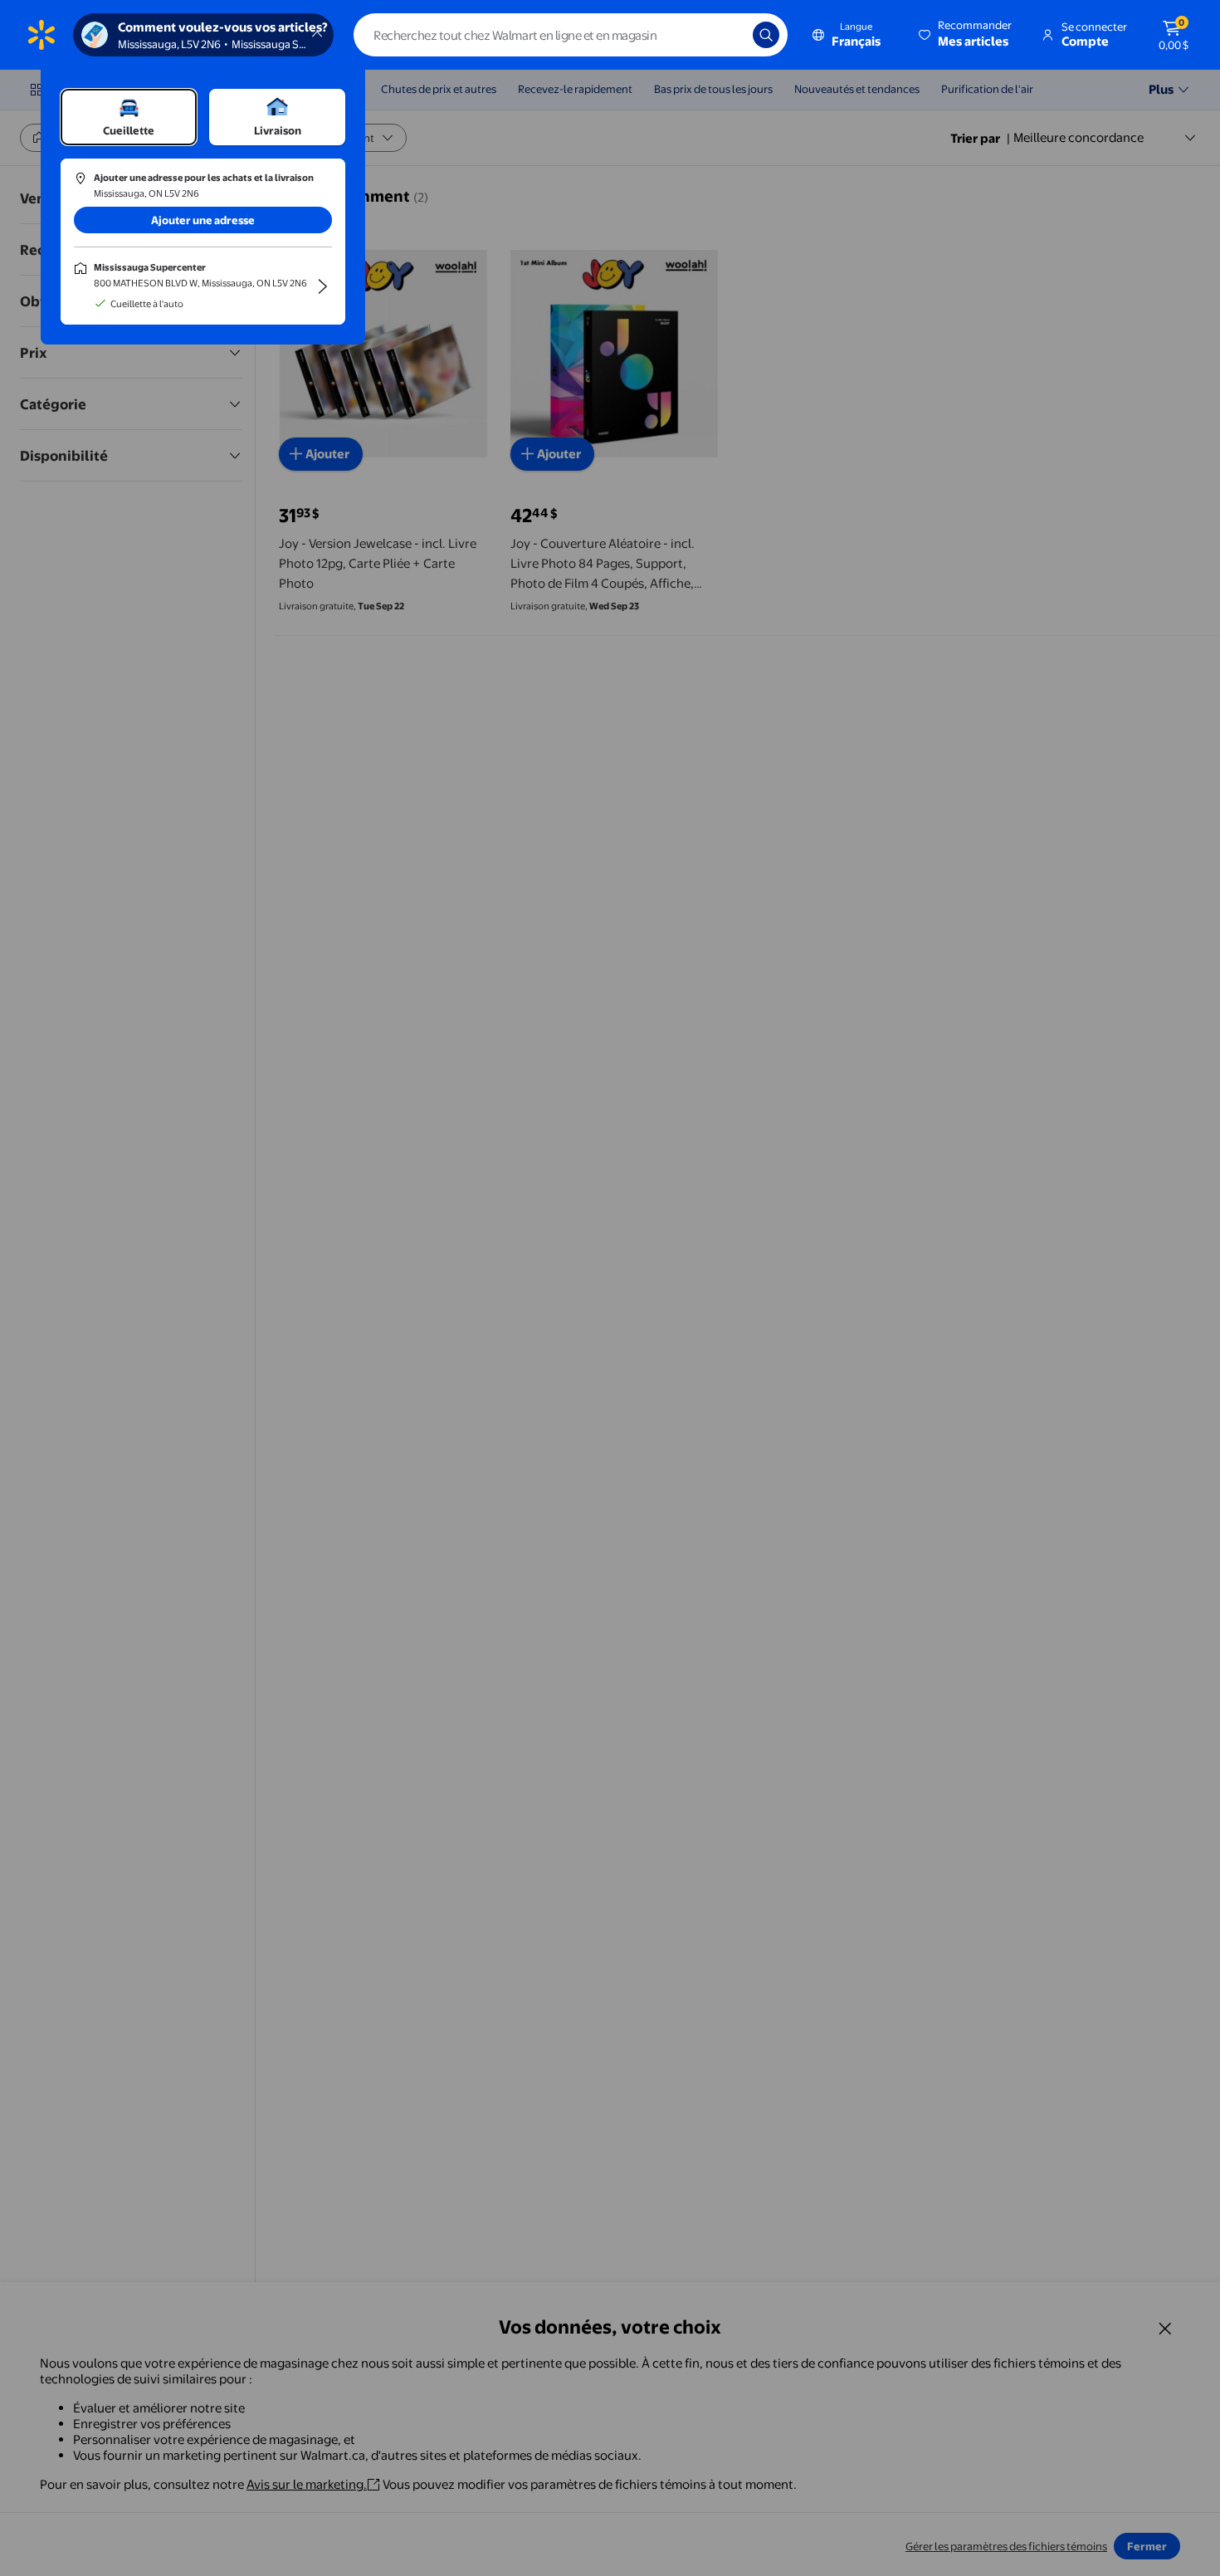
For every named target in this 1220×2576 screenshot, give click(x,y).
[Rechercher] (766, 35)
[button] (966, 35)
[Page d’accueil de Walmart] (41, 35)
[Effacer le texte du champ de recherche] (728, 35)
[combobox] (571, 35)
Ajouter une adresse (203, 220)
